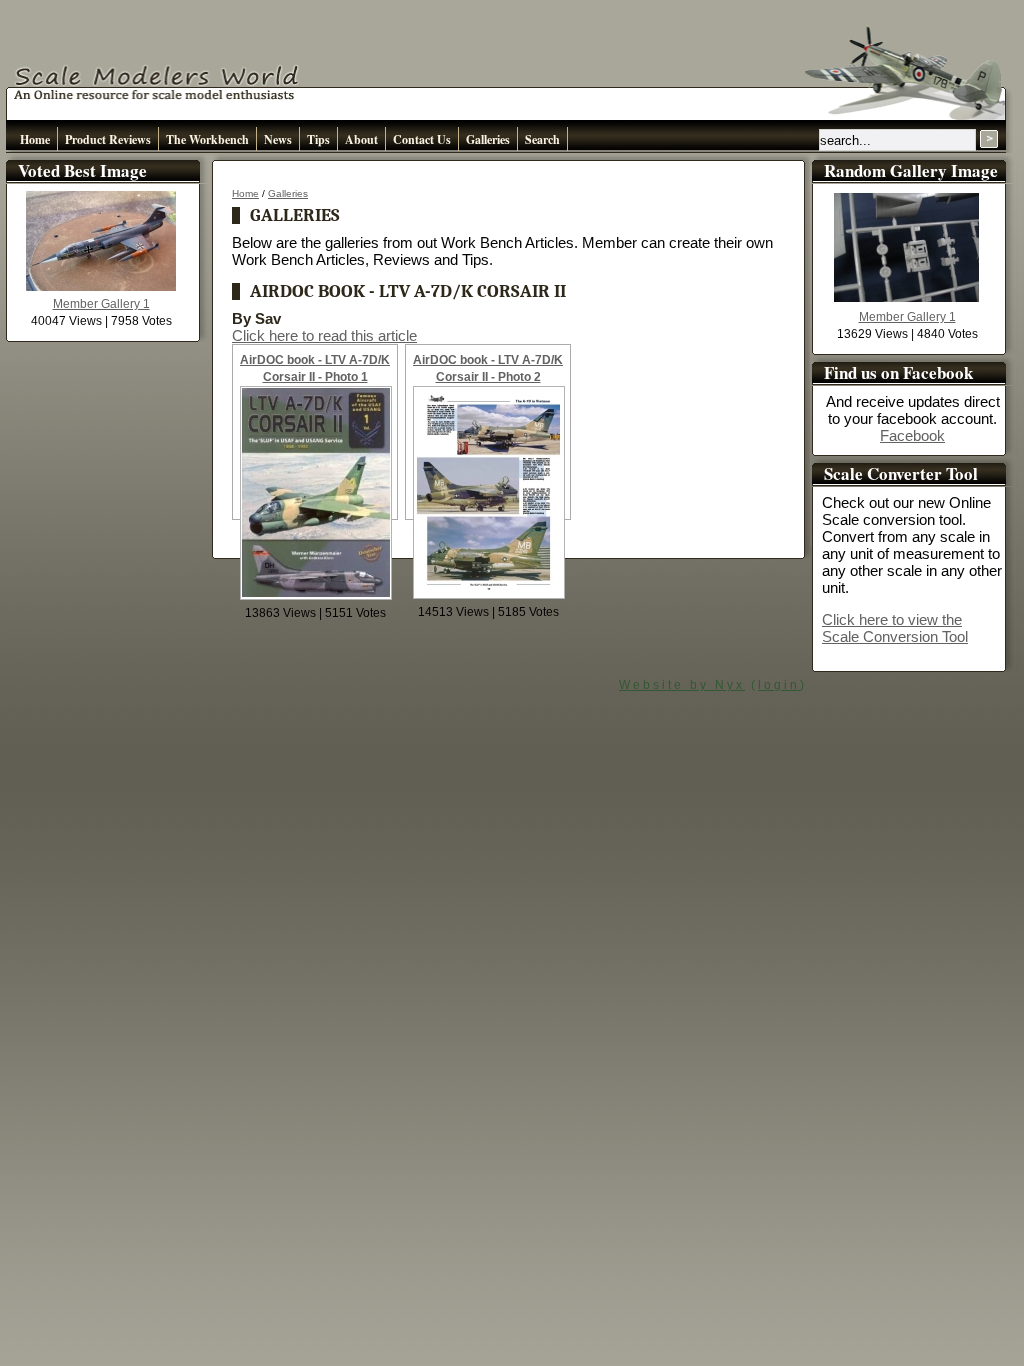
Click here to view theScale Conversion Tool (895, 628)
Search (542, 139)
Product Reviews (108, 139)
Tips (318, 139)
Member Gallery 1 (101, 304)
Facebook (912, 435)
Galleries (488, 139)
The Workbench (207, 139)
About (361, 139)
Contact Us (422, 139)
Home (35, 139)
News (278, 139)
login (779, 685)
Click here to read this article (324, 335)
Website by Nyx (682, 685)
